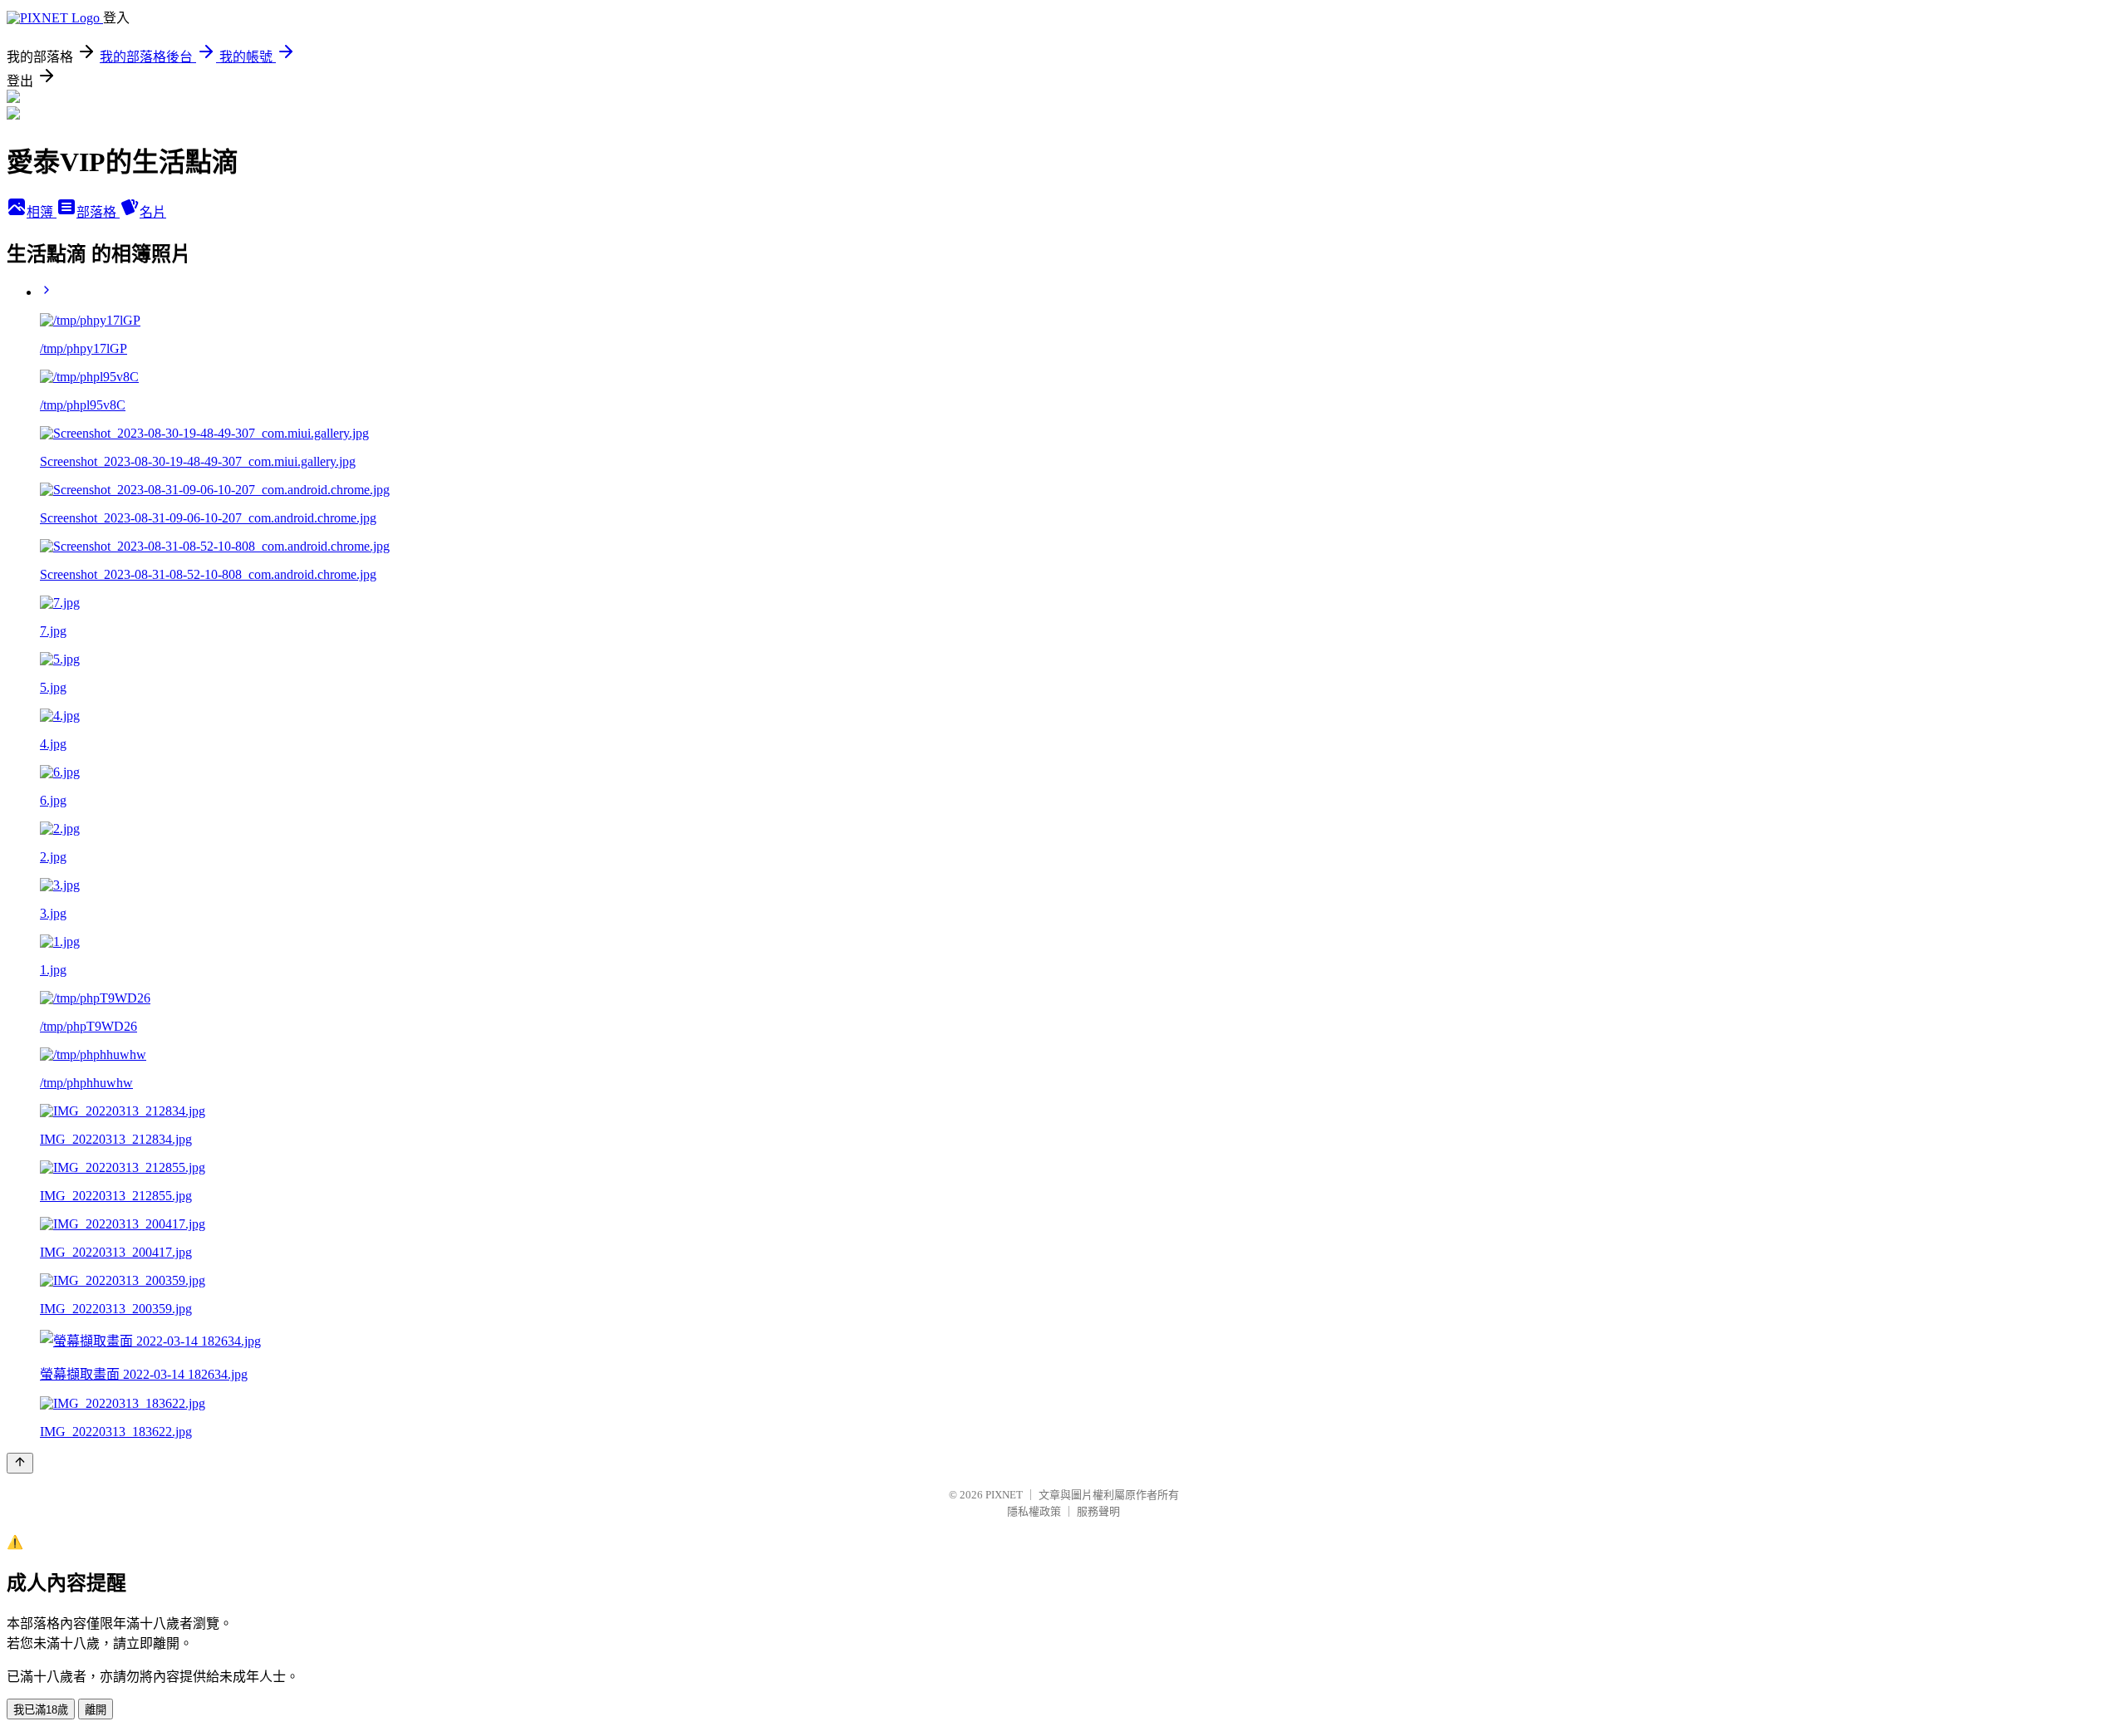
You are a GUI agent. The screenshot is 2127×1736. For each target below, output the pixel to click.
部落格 (98, 212)
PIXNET (1004, 1495)
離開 (96, 1710)
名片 (153, 212)
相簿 (42, 212)
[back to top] (20, 1463)
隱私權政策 (1034, 1511)
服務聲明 (1098, 1511)
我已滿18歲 (41, 1710)
